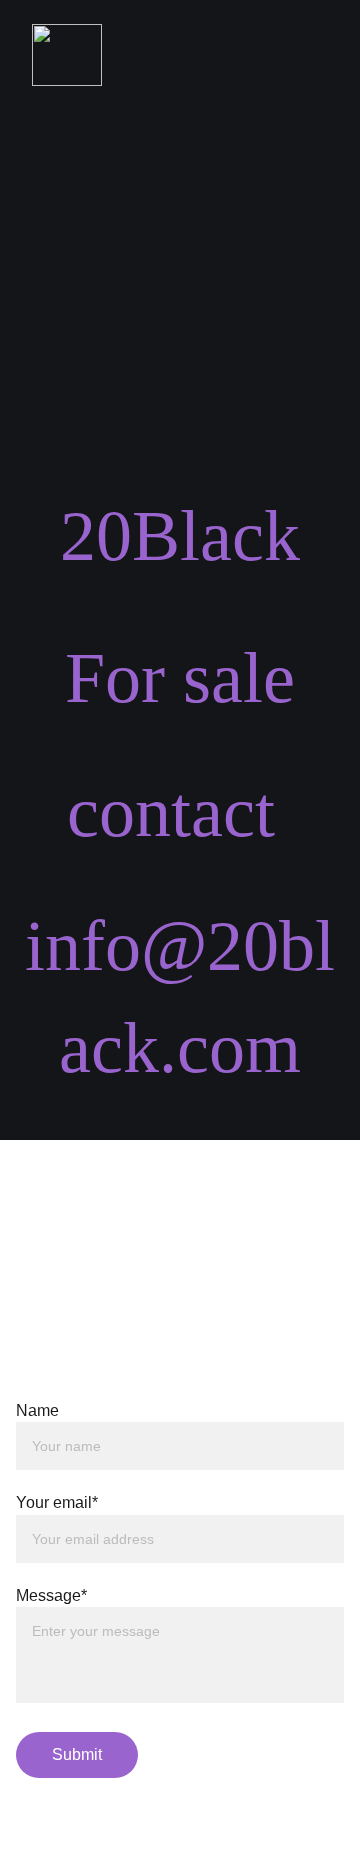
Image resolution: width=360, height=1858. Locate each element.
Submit (77, 1754)
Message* (51, 1595)
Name (37, 1410)
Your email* (57, 1502)
